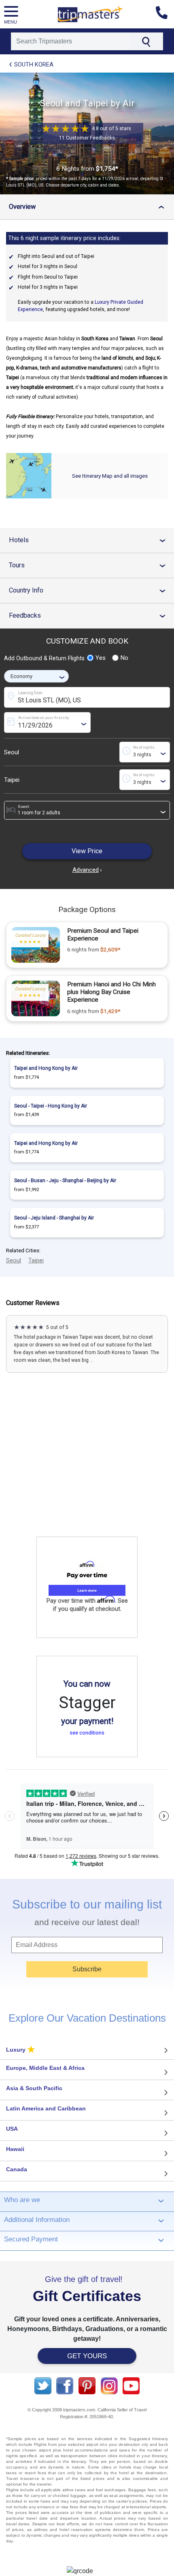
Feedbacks (90, 615)
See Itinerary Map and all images (110, 476)
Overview (89, 207)
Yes (101, 658)
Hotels (90, 540)
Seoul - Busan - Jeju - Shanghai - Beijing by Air (65, 1181)
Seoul (12, 752)
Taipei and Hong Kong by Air (46, 1068)
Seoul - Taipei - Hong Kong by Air (51, 1106)
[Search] (146, 41)
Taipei (12, 780)
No (124, 658)
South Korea (34, 64)
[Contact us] (165, 14)
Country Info (90, 590)
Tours (90, 565)
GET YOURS (87, 2356)
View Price (87, 851)
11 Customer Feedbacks (87, 138)
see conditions (87, 1733)
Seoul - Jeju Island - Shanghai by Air (54, 1218)
